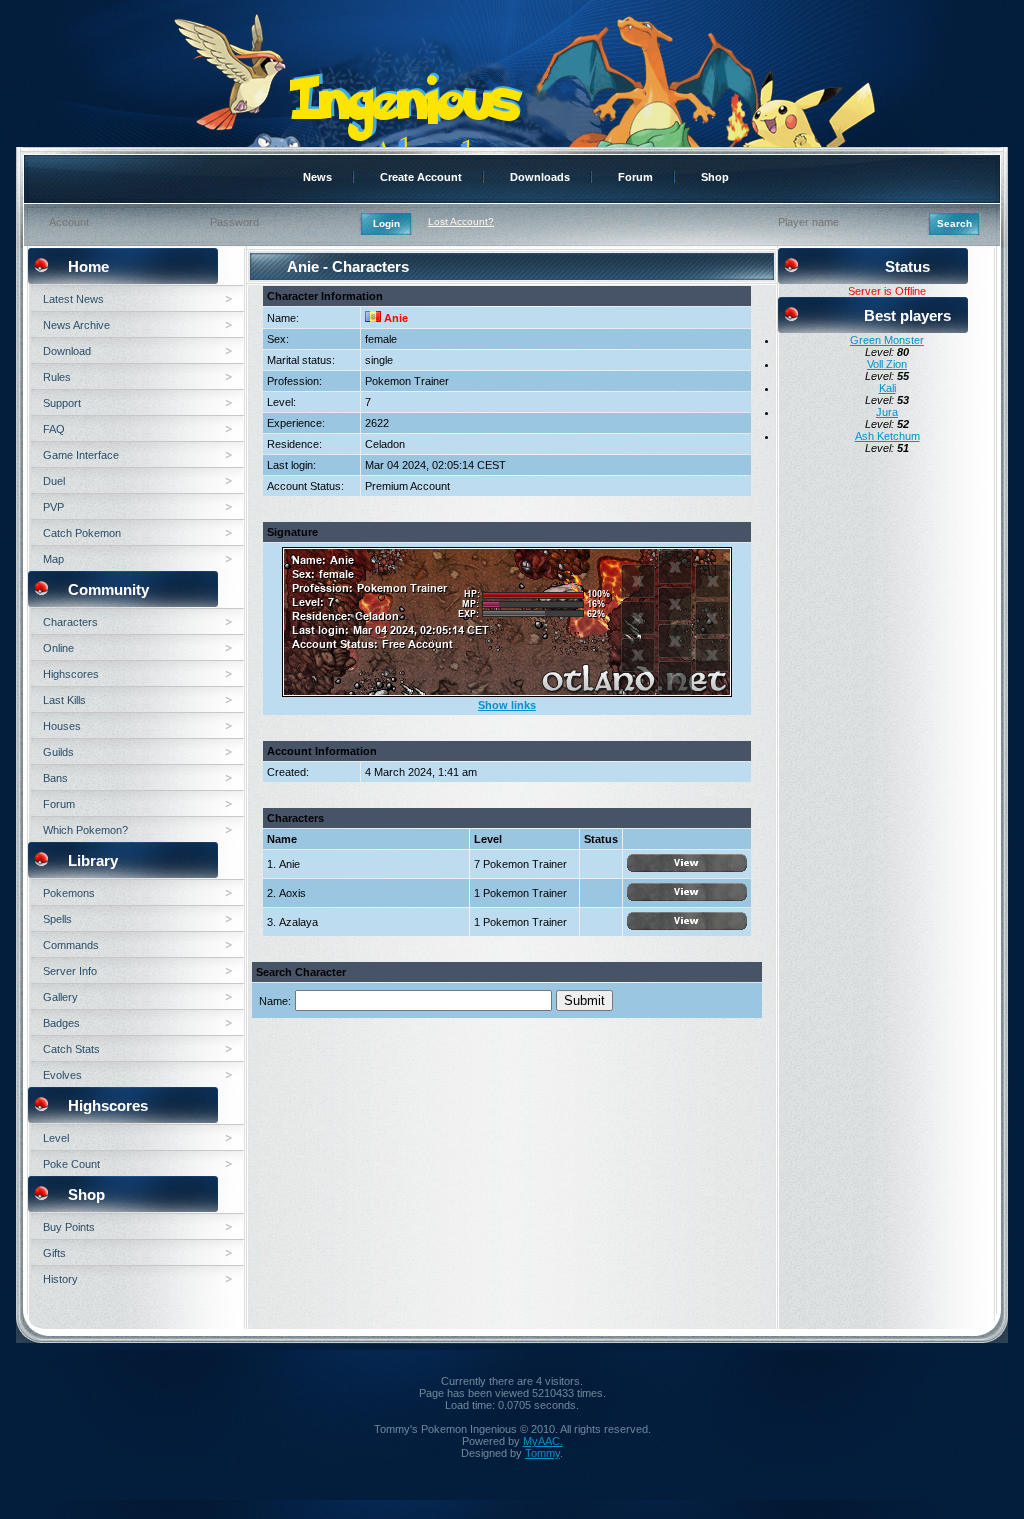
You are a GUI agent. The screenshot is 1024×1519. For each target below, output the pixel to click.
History (60, 1279)
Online (58, 648)
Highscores (71, 674)
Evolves (62, 1075)
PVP (53, 507)
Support (62, 403)
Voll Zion (887, 364)
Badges (61, 1023)
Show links (507, 705)
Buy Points (69, 1227)
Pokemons (69, 893)
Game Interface (81, 455)
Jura (887, 412)
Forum (635, 177)
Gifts (54, 1253)
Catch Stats (71, 1049)
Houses (62, 726)
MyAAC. (543, 1441)
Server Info (70, 971)
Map (53, 559)
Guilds (58, 752)
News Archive (76, 325)
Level (56, 1138)
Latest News (73, 299)
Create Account (421, 177)
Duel (54, 481)
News (317, 177)
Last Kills (64, 700)
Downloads (540, 177)
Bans (55, 778)
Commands (71, 945)
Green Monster (887, 340)
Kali (887, 388)
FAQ (54, 429)
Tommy (542, 1453)
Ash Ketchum (887, 436)
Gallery (60, 997)
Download (67, 351)
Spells (57, 919)
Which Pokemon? (85, 830)
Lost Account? (461, 221)
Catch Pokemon (82, 533)
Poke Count (71, 1164)
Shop (715, 177)
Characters (70, 622)
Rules (57, 377)
